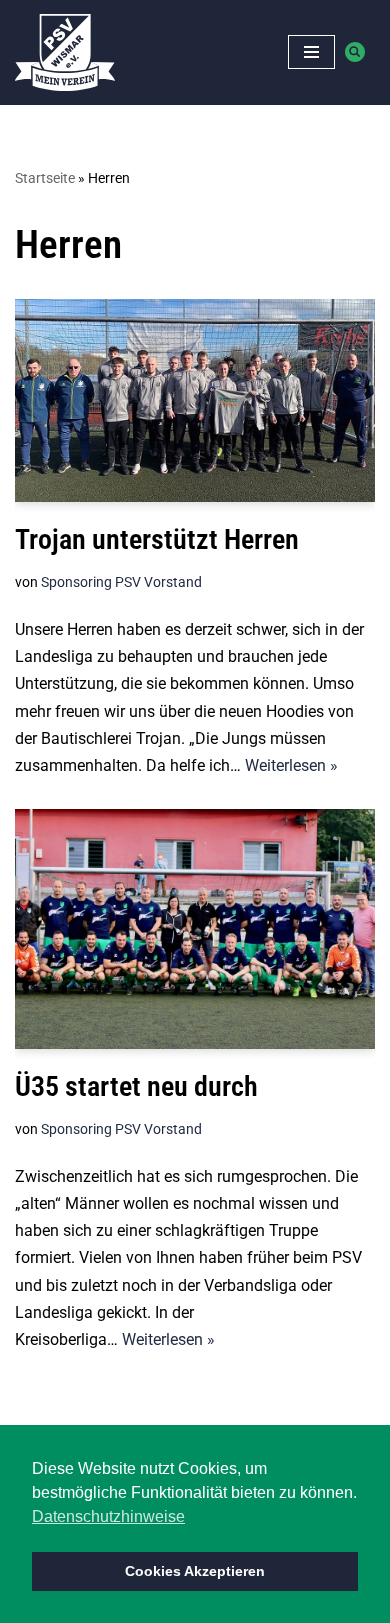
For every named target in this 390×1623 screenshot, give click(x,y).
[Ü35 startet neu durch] (195, 929)
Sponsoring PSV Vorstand (121, 582)
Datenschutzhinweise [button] (108, 1516)
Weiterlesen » (291, 765)
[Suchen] (355, 52)
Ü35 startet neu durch (136, 1086)
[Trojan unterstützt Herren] (195, 401)
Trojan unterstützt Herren (157, 539)
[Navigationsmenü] (311, 52)
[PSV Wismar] (65, 52)
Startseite (45, 178)
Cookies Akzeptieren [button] (195, 1571)
